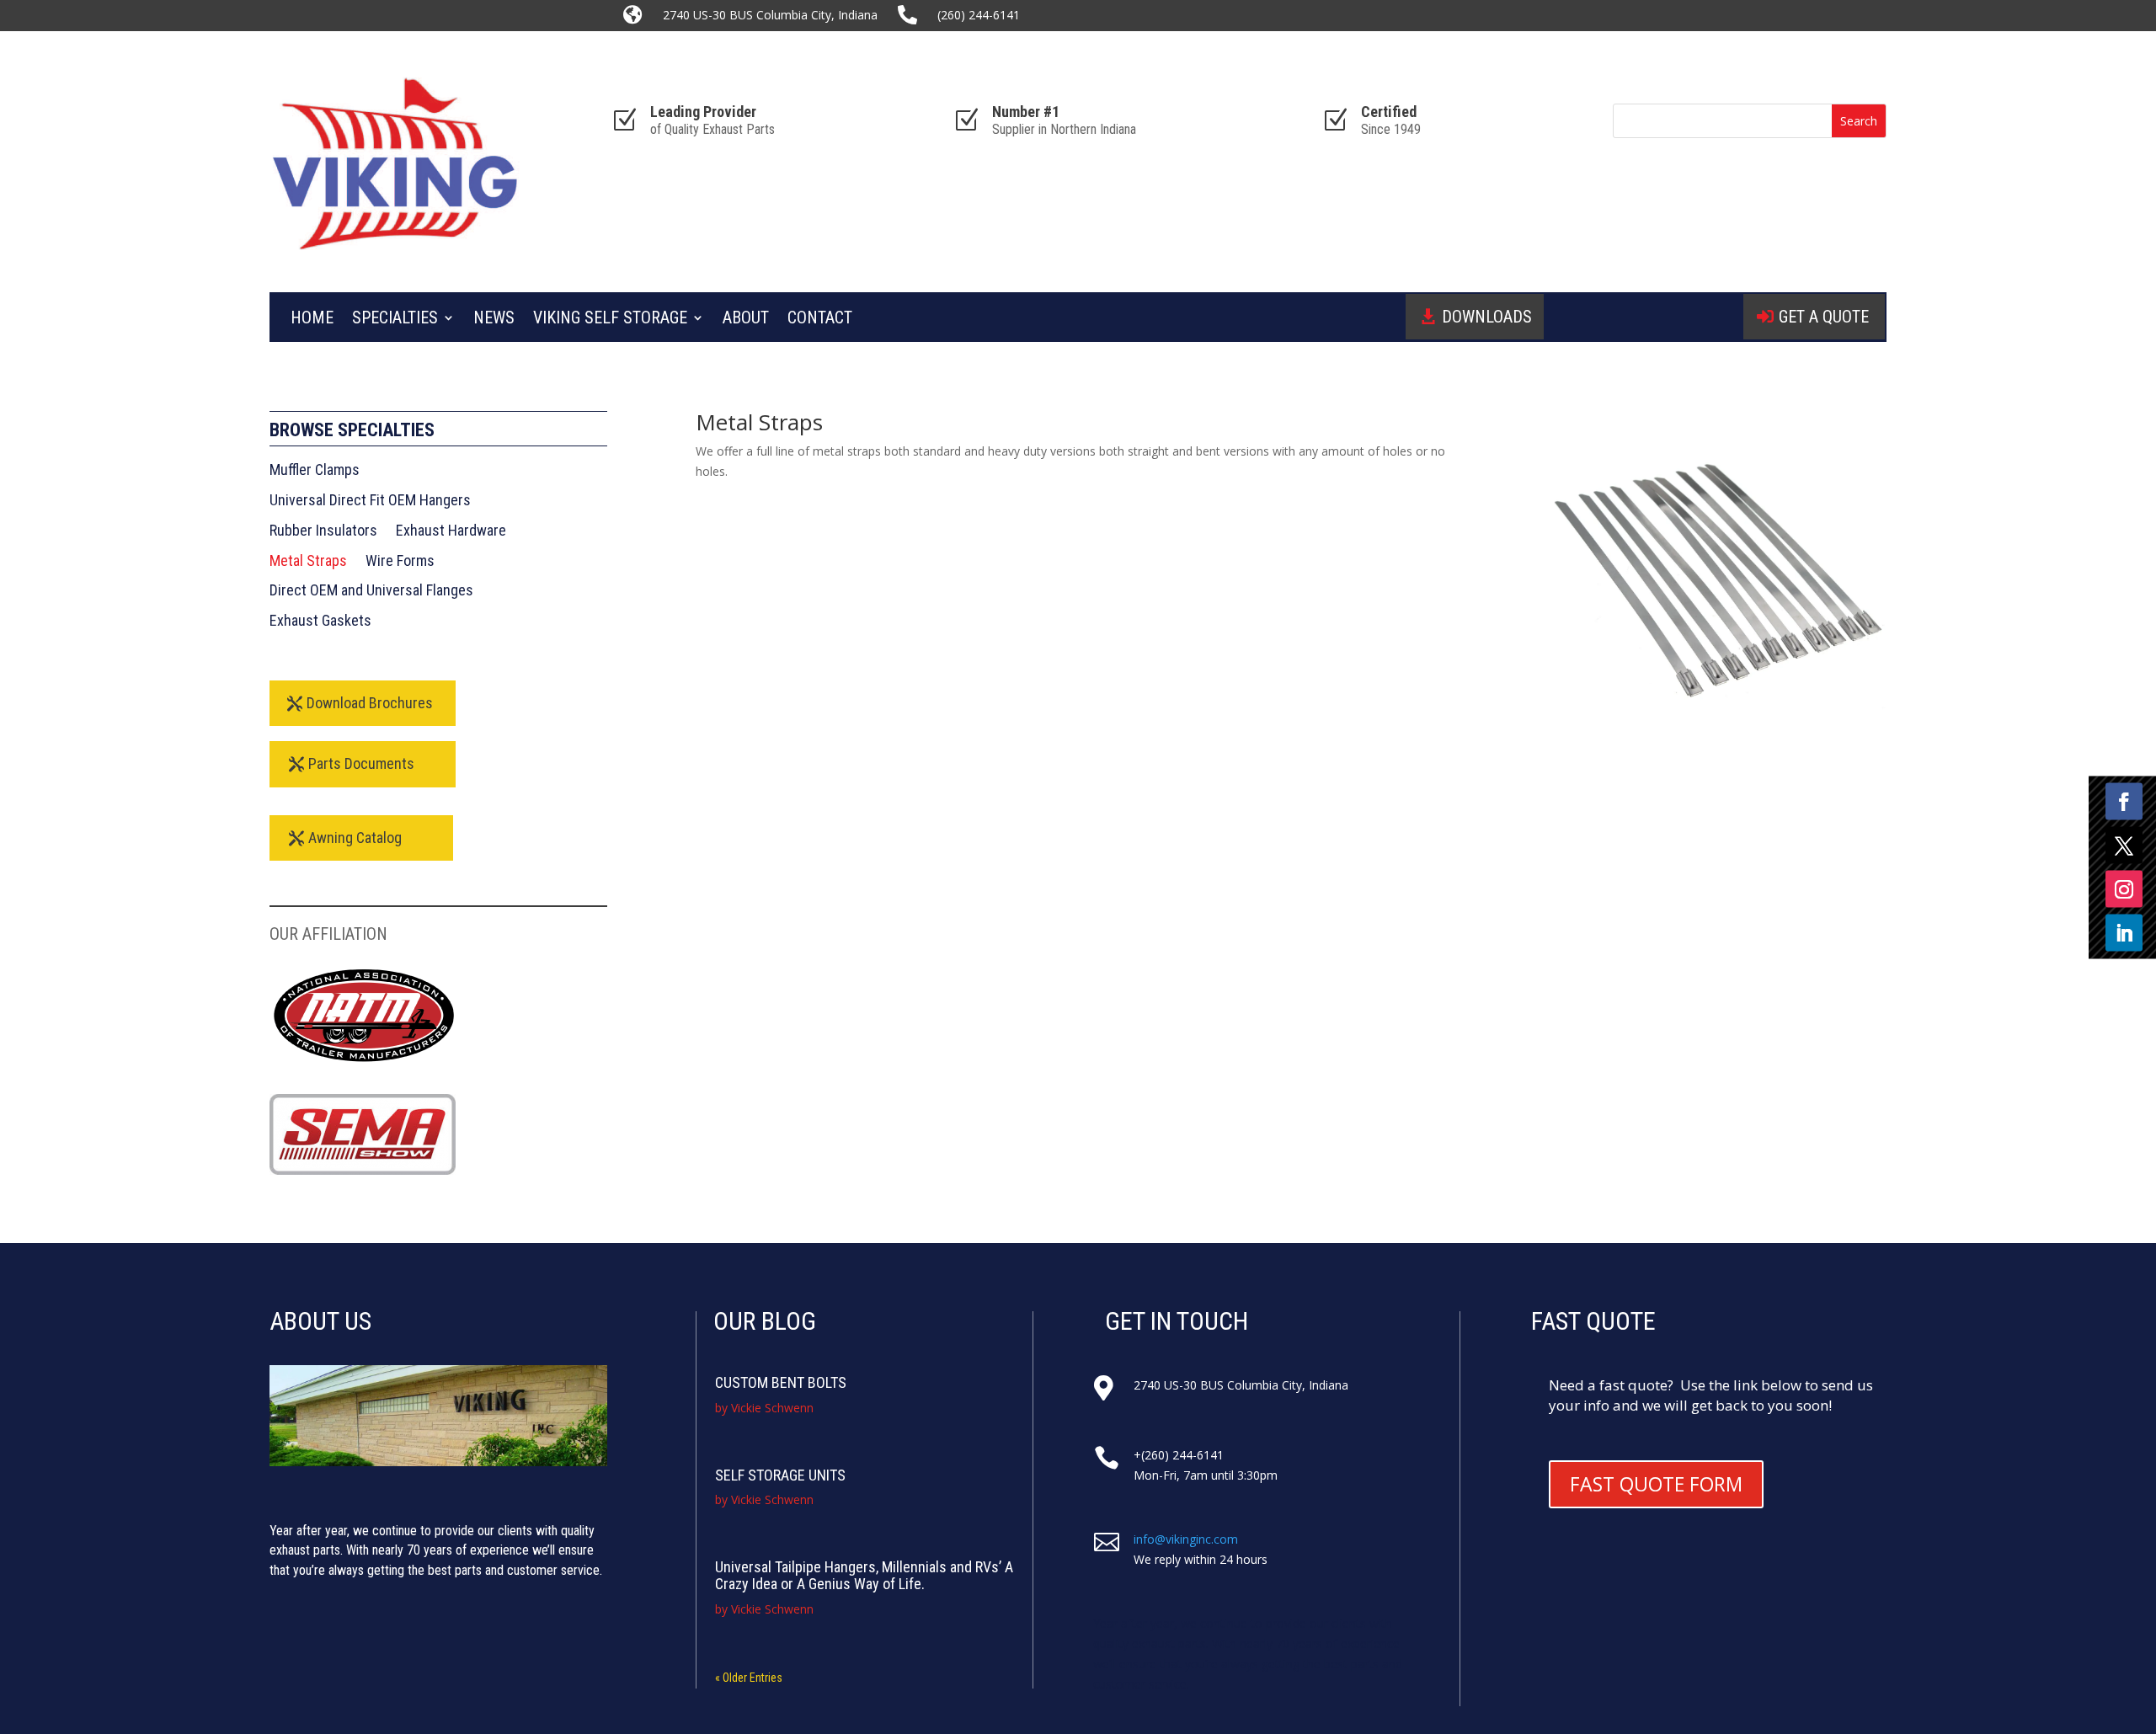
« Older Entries (749, 1678)
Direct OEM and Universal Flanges (371, 590)
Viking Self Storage (610, 320)
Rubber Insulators (323, 531)
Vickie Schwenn (772, 1408)
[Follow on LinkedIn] (2124, 932)
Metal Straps (308, 561)
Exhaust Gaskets (320, 621)
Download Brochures (370, 703)
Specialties (395, 320)
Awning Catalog (355, 838)
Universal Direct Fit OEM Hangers (370, 500)
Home (312, 320)
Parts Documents (361, 763)
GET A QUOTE (1824, 317)
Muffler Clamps (315, 470)
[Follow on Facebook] (2124, 801)
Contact (820, 320)
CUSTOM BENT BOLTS (781, 1382)
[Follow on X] (2124, 845)
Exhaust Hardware (451, 531)
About (746, 320)
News (494, 320)
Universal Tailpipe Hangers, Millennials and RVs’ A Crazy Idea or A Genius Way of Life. (864, 1575)
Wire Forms (400, 561)
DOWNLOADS (1487, 317)
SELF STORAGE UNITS (780, 1475)
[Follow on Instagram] (2124, 888)
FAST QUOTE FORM (1656, 1484)
